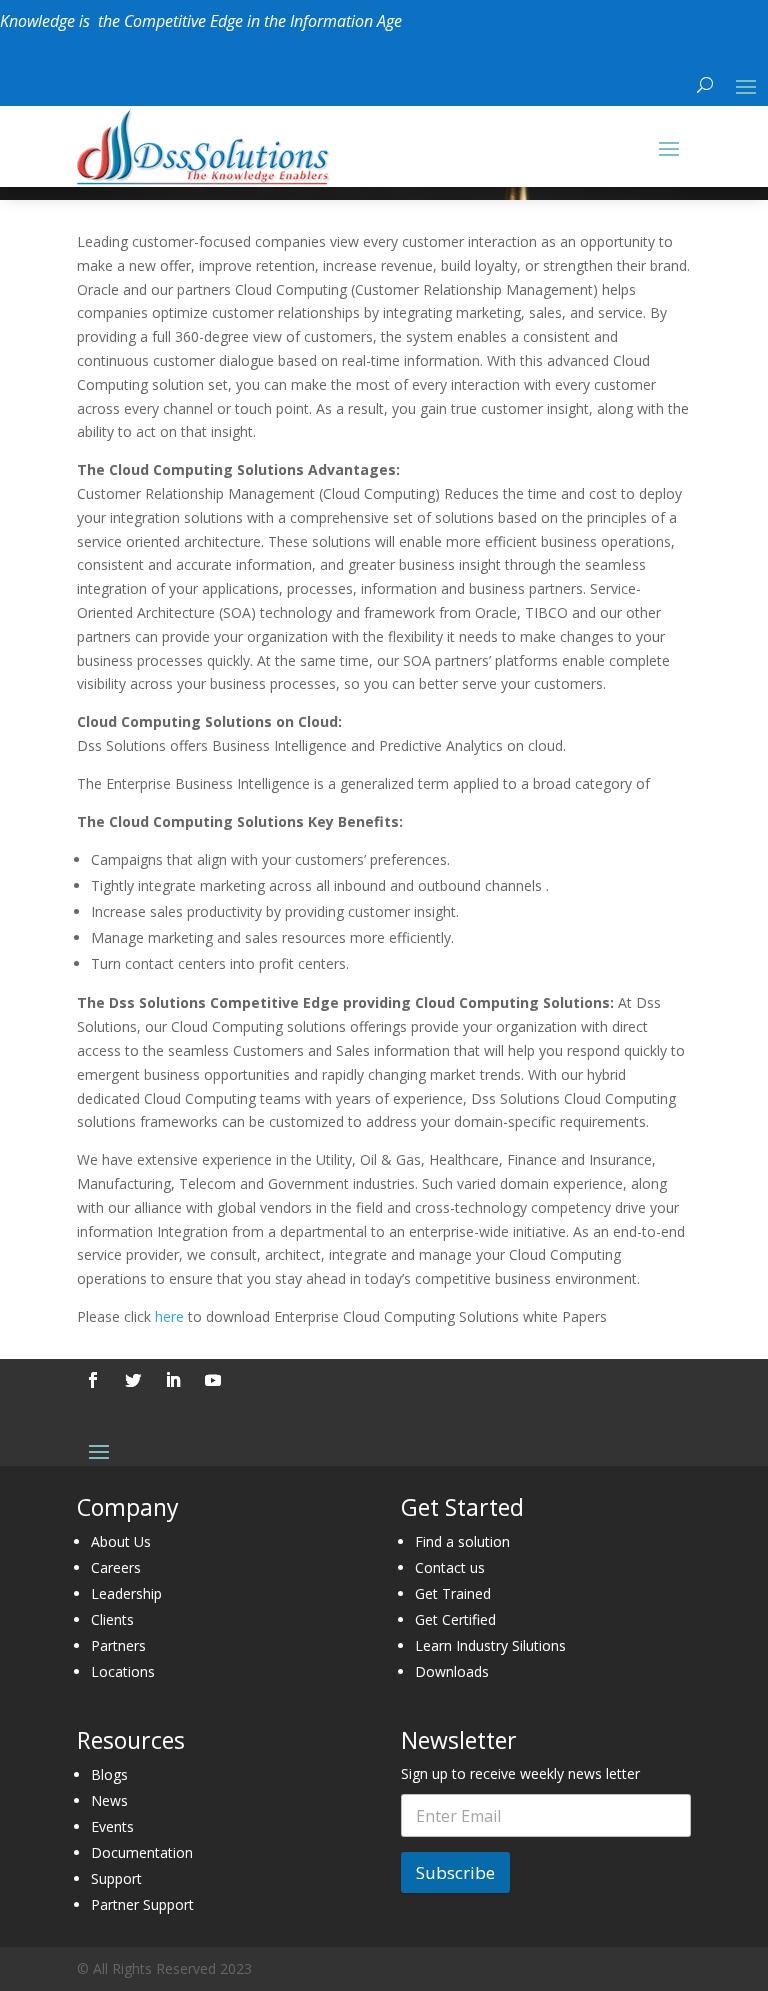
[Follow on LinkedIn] (173, 1380)
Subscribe (455, 1872)
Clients (112, 1619)
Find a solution (462, 1541)
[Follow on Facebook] (93, 1380)
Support (116, 1878)
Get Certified (455, 1619)
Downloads (452, 1671)
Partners (118, 1645)
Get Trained (453, 1593)
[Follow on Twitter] (133, 1380)
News (109, 1800)
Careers (116, 1567)
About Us (121, 1541)
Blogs (109, 1774)
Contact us (450, 1567)
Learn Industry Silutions (490, 1645)
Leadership (126, 1593)
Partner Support (142, 1904)
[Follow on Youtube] (213, 1380)
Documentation (142, 1852)
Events (112, 1826)
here (169, 1316)
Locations (123, 1671)
